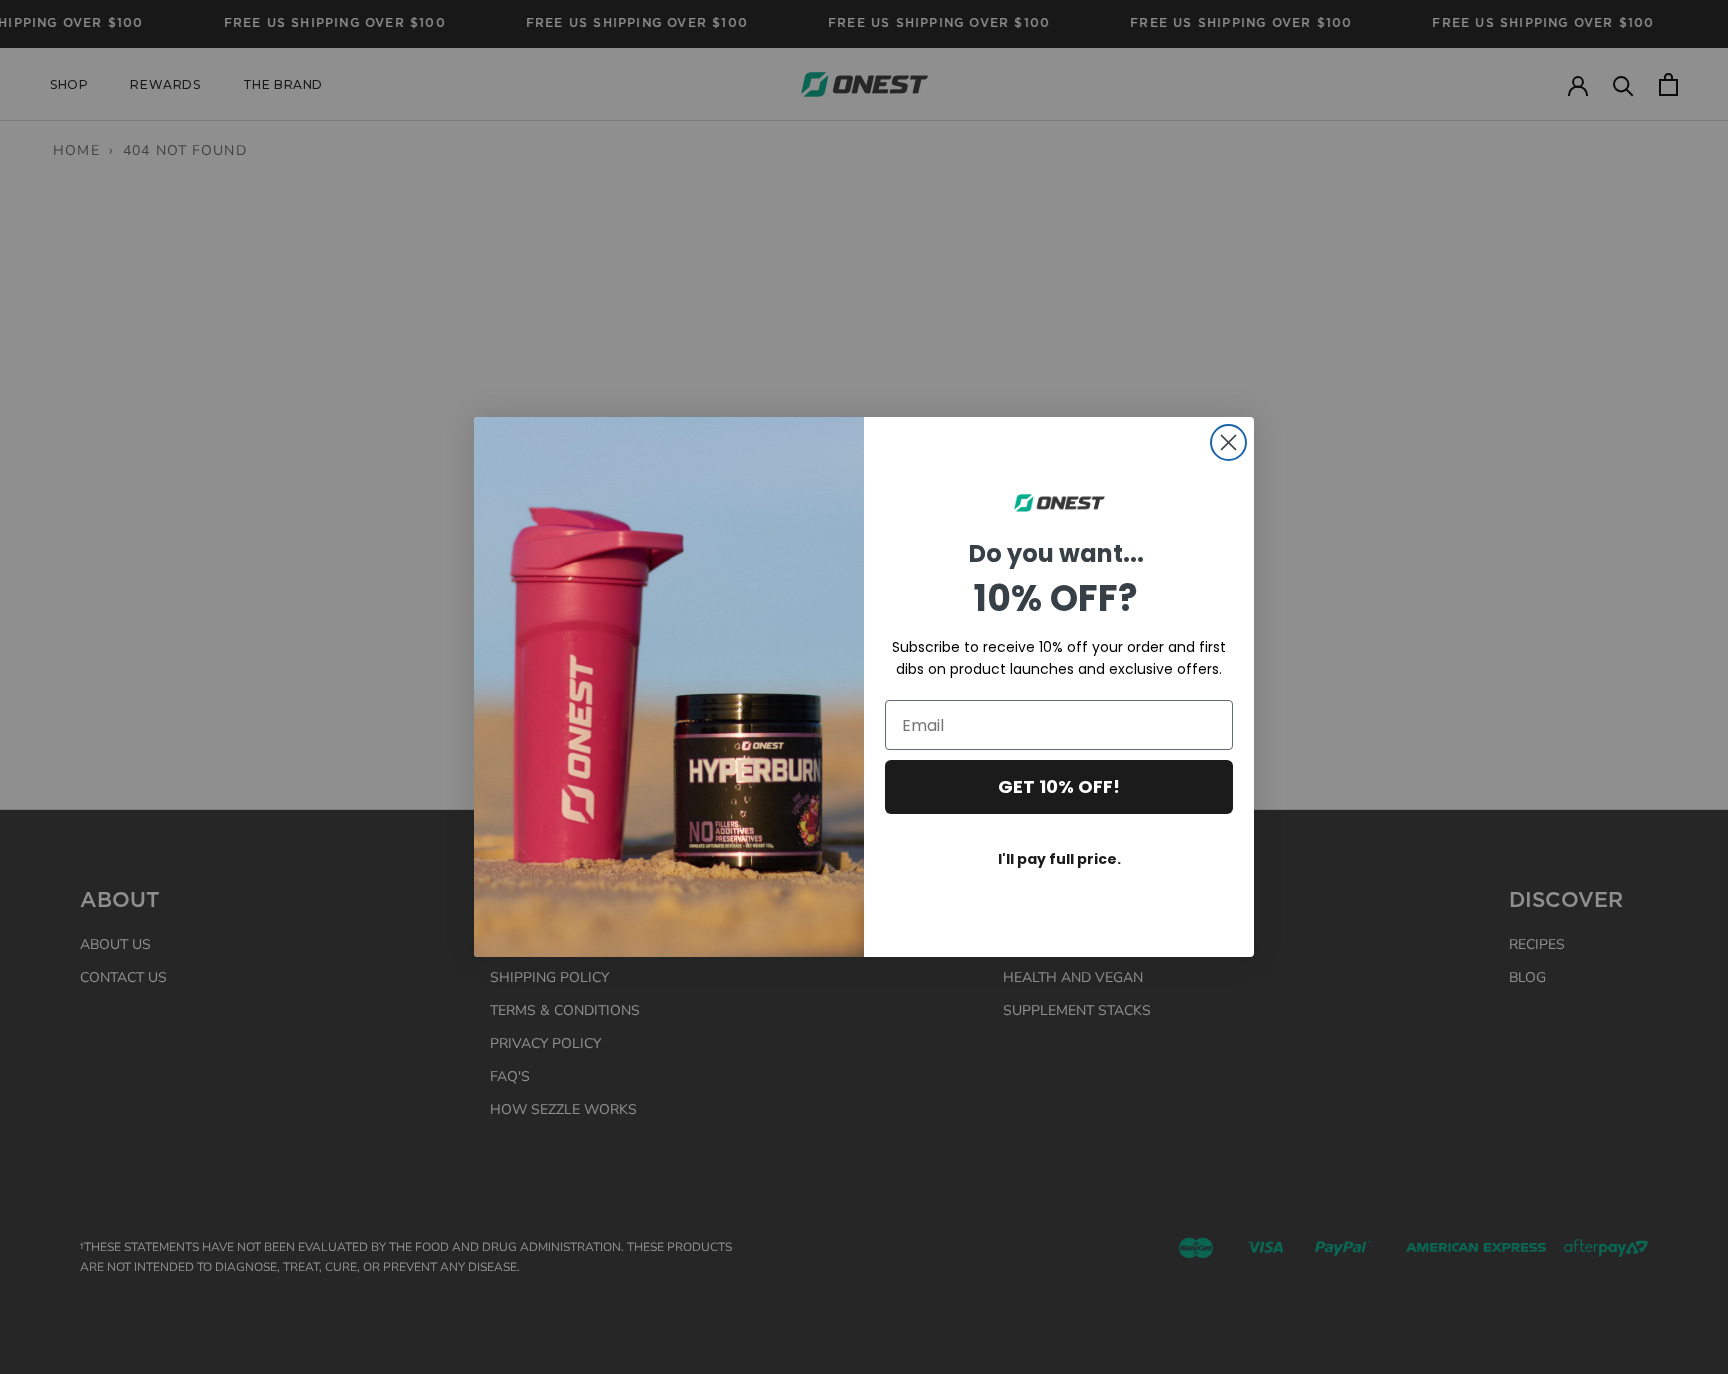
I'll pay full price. (1059, 859)
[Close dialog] (1228, 442)
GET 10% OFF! (1059, 786)
